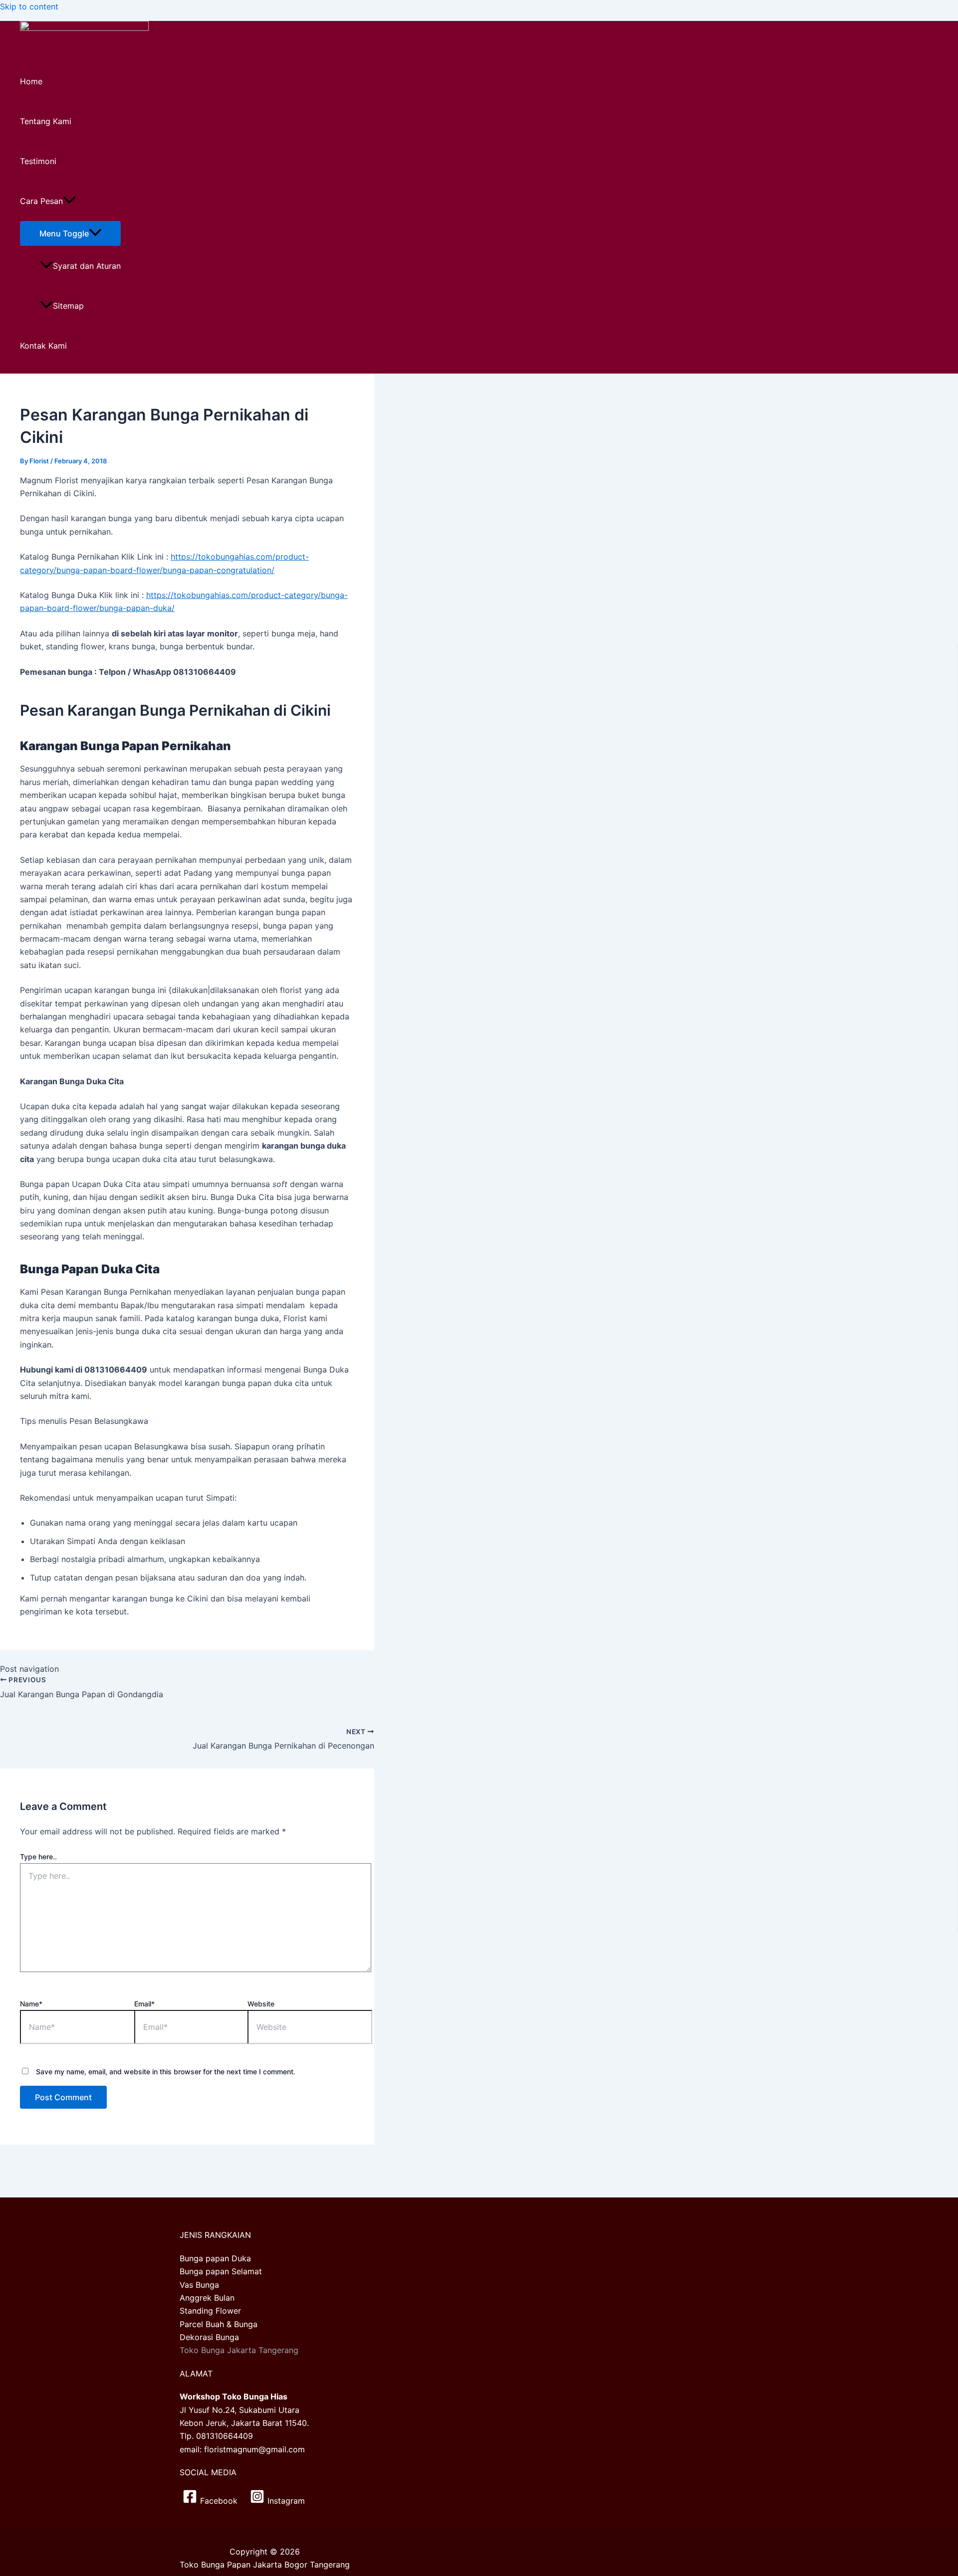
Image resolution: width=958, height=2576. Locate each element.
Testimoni (38, 161)
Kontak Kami (43, 346)
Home (31, 81)
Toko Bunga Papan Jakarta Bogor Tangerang (265, 2565)
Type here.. (38, 1857)
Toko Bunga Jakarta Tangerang (239, 2350)
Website (261, 2004)
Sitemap (68, 306)
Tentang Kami (46, 121)
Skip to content (29, 6)
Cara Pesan (41, 201)
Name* (31, 2004)
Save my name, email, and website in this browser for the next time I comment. (166, 2072)
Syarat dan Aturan (87, 266)
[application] (69, 201)
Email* (144, 2004)
